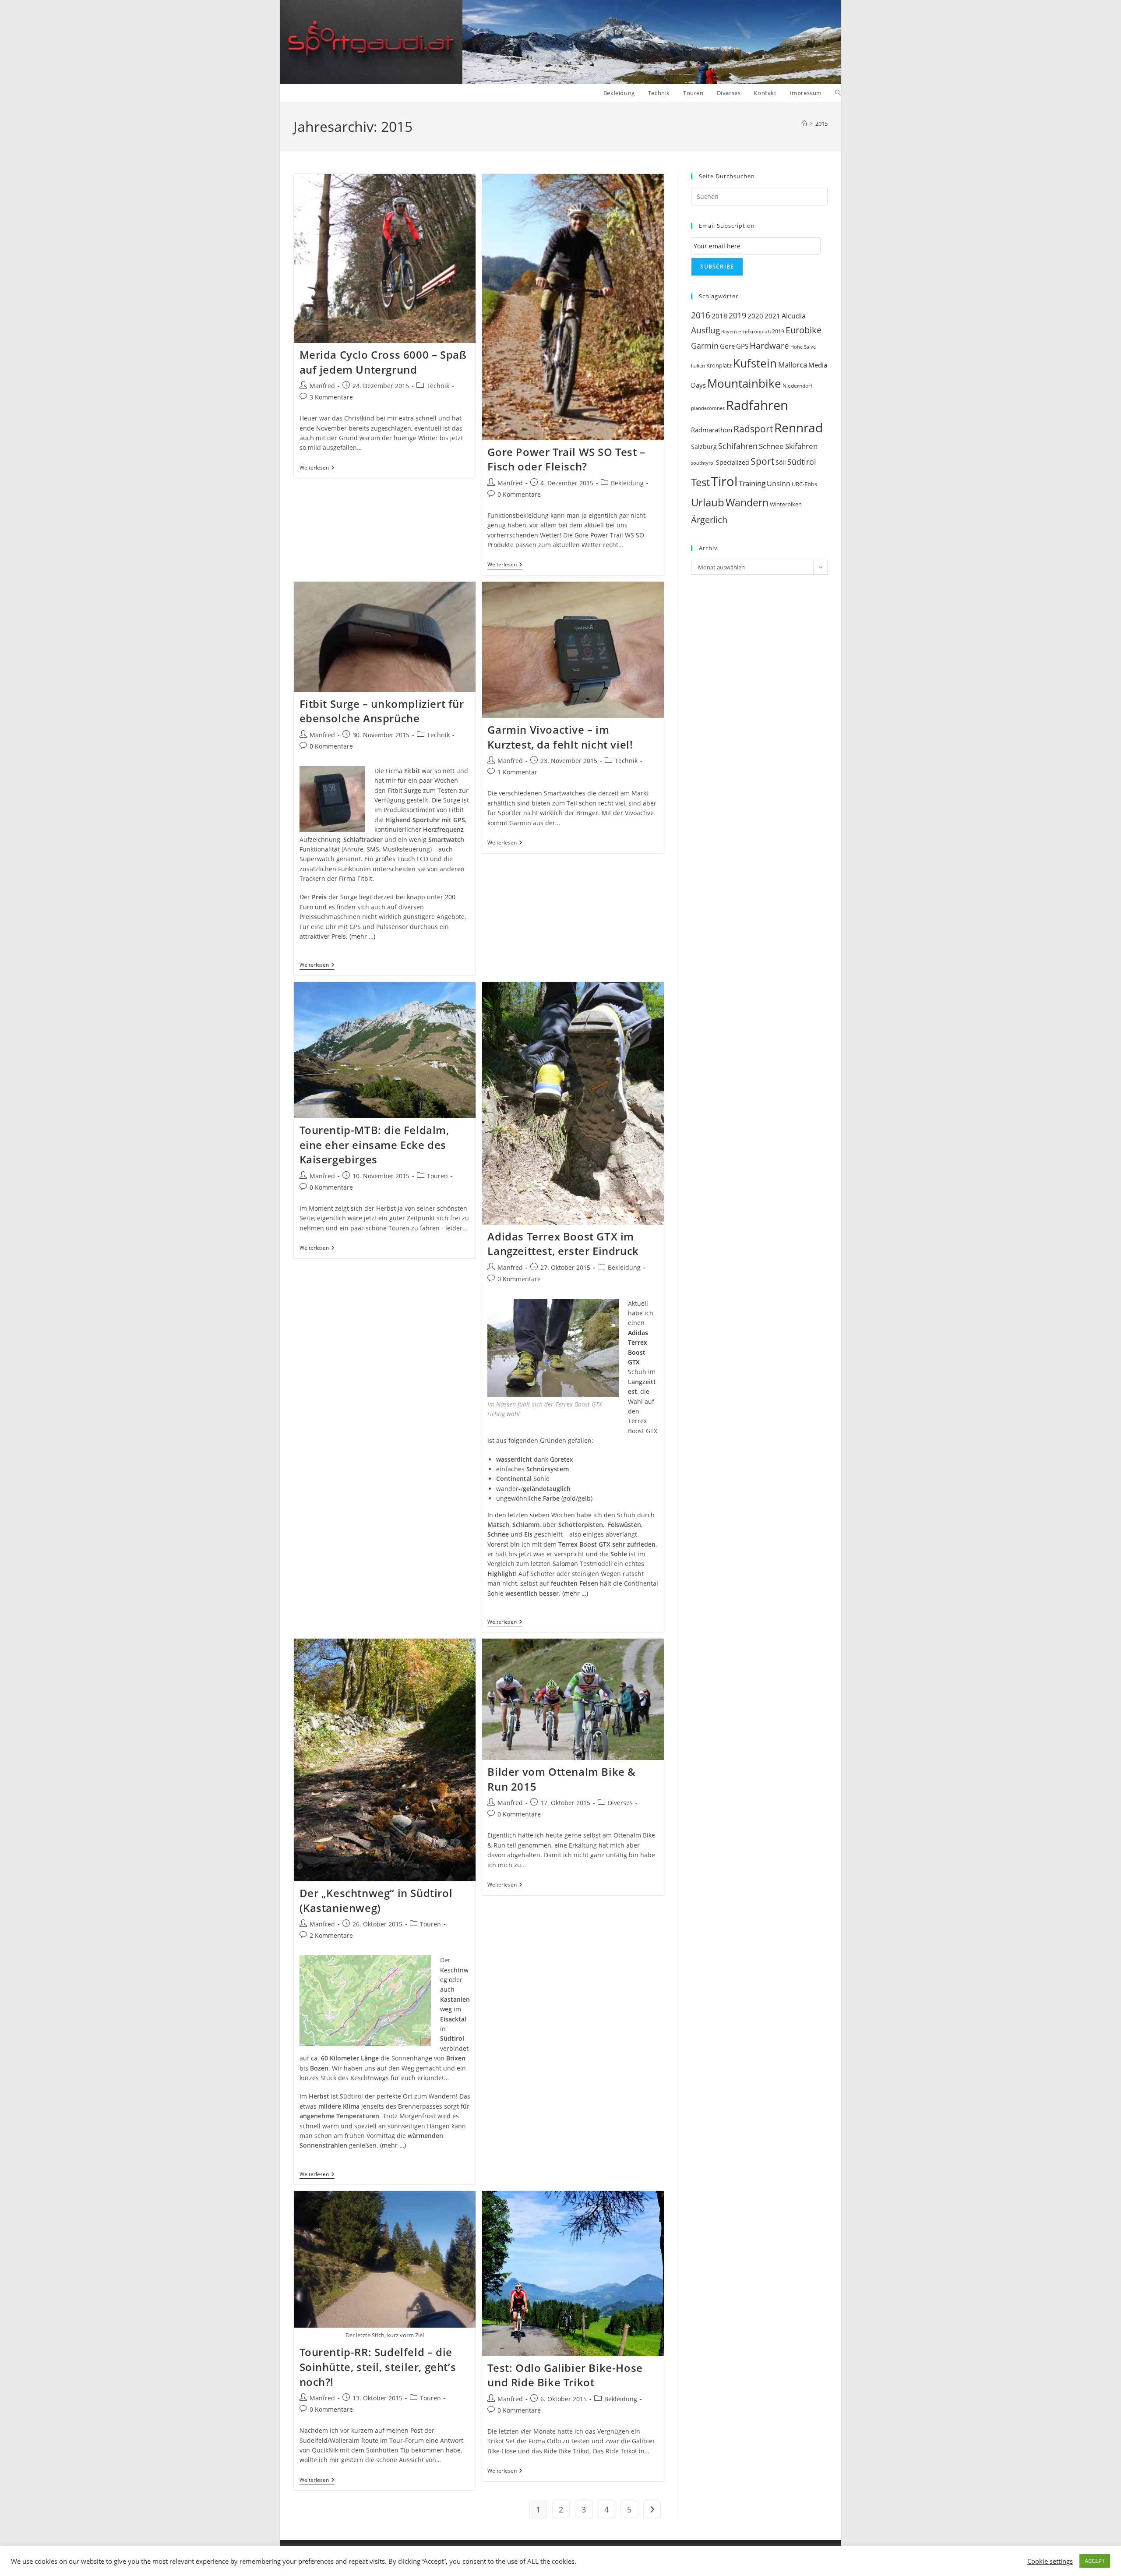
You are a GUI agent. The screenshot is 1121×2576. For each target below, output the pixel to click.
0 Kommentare (519, 494)
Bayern (729, 331)
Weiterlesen (317, 468)
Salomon (565, 1564)
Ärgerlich (709, 519)
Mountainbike (744, 383)
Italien (698, 366)
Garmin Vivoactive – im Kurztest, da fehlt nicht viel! (560, 737)
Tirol (724, 481)
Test (700, 482)
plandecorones (708, 408)
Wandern (747, 503)
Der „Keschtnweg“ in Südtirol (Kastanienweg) (376, 1900)
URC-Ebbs (804, 484)
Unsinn (779, 484)
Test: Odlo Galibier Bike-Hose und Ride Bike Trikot (565, 2375)
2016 (701, 315)
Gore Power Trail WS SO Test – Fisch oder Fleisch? (566, 459)
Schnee (771, 446)
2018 (719, 316)
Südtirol (802, 462)
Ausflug (705, 330)
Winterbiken (786, 504)
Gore (727, 346)
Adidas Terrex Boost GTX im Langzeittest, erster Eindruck (563, 1244)
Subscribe (717, 267)
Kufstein (755, 363)
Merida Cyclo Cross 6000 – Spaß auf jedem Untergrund (383, 362)
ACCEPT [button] (1095, 2561)
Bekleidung (627, 483)
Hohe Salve (803, 347)
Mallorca (793, 365)
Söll (781, 462)
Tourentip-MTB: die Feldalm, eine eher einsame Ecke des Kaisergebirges (374, 1145)
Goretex (561, 1459)
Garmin (705, 346)
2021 (772, 316)
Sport (762, 461)
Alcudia (794, 316)
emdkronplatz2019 (761, 331)
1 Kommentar (517, 772)
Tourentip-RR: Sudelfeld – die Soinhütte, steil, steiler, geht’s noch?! (378, 2367)
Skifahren (801, 446)
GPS (742, 346)
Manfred (322, 386)
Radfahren (757, 405)
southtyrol (703, 463)
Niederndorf (797, 386)
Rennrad (798, 428)
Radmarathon (712, 430)
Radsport (753, 429)
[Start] (804, 124)
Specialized (733, 463)
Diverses (620, 1803)
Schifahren (738, 446)
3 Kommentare (331, 397)
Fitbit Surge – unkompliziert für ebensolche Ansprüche (382, 711)
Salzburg (704, 447)
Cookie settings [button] (1050, 2561)
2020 (755, 316)
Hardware (769, 345)
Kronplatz (719, 365)
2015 (821, 124)
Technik (438, 386)
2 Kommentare (331, 1935)
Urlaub (708, 502)
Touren (437, 1176)
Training (752, 483)
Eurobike (804, 330)
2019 (737, 315)
